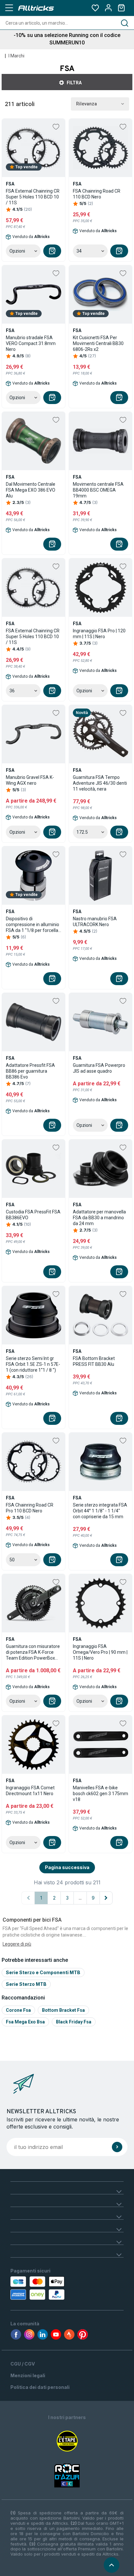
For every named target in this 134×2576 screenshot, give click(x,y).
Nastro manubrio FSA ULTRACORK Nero (95, 922)
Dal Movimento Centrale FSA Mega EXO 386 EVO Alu (31, 490)
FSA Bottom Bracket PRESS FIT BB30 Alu (94, 1361)
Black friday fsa (74, 2022)
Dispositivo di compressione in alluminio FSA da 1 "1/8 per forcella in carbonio (33, 925)
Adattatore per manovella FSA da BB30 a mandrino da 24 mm (99, 1218)
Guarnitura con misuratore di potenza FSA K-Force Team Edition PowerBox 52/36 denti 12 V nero (33, 1652)
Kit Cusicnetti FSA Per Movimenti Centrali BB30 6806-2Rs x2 (98, 343)
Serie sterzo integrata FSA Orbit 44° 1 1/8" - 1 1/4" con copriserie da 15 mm (100, 1511)
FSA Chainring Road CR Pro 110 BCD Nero (30, 1508)
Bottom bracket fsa (63, 2010)
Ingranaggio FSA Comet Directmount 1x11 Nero (30, 1791)
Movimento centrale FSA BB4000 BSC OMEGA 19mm (98, 490)
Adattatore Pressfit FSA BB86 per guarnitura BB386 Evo (30, 1071)
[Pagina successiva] (106, 1898)
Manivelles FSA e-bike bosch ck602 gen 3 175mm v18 (100, 1794)
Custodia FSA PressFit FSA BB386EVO (33, 1215)
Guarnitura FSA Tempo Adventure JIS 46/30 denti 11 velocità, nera (100, 783)
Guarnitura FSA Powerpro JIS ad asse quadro (99, 1068)
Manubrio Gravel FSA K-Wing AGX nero (30, 780)
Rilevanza (87, 104)
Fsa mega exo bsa (25, 2022)
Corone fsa (18, 2010)
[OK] (117, 2147)
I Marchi (16, 56)
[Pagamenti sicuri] (45, 2288)
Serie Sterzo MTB (26, 1984)
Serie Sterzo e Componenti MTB (43, 1972)
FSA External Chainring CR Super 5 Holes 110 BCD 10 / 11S (33, 197)
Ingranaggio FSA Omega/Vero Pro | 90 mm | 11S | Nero (100, 1652)
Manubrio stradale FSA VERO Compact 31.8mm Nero (31, 343)
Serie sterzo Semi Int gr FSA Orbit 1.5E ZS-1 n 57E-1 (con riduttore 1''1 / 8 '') (33, 1364)
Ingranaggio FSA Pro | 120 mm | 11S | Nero (99, 634)
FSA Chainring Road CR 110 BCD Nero (97, 194)
